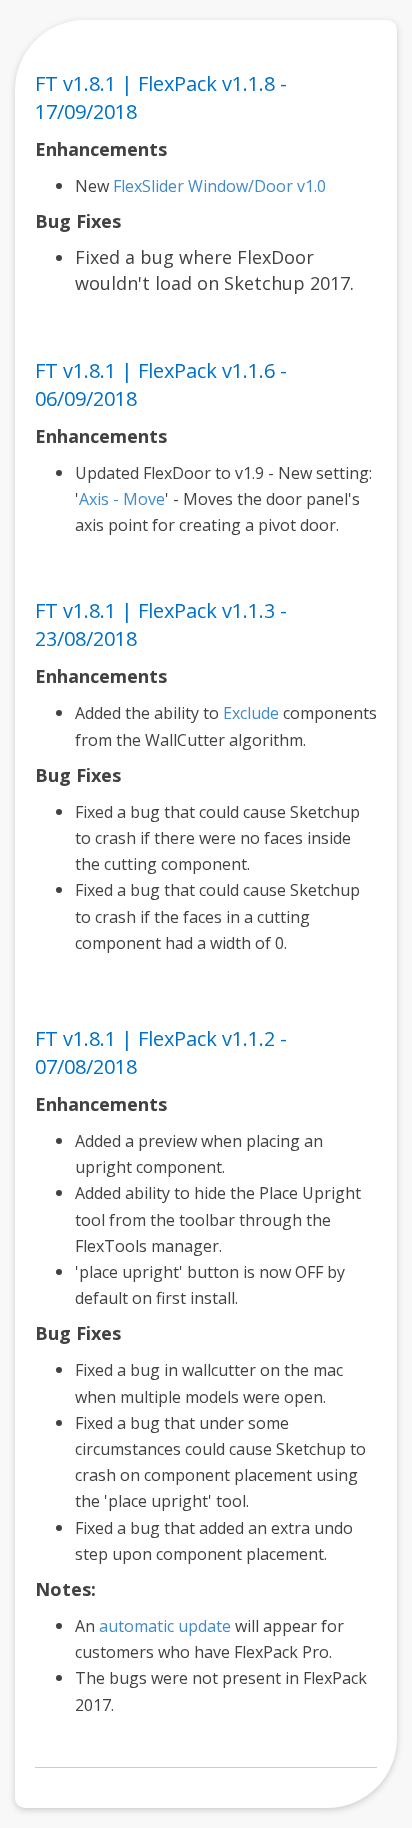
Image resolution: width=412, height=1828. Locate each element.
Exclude (251, 713)
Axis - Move (122, 499)
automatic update (165, 1626)
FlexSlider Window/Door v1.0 (219, 186)
